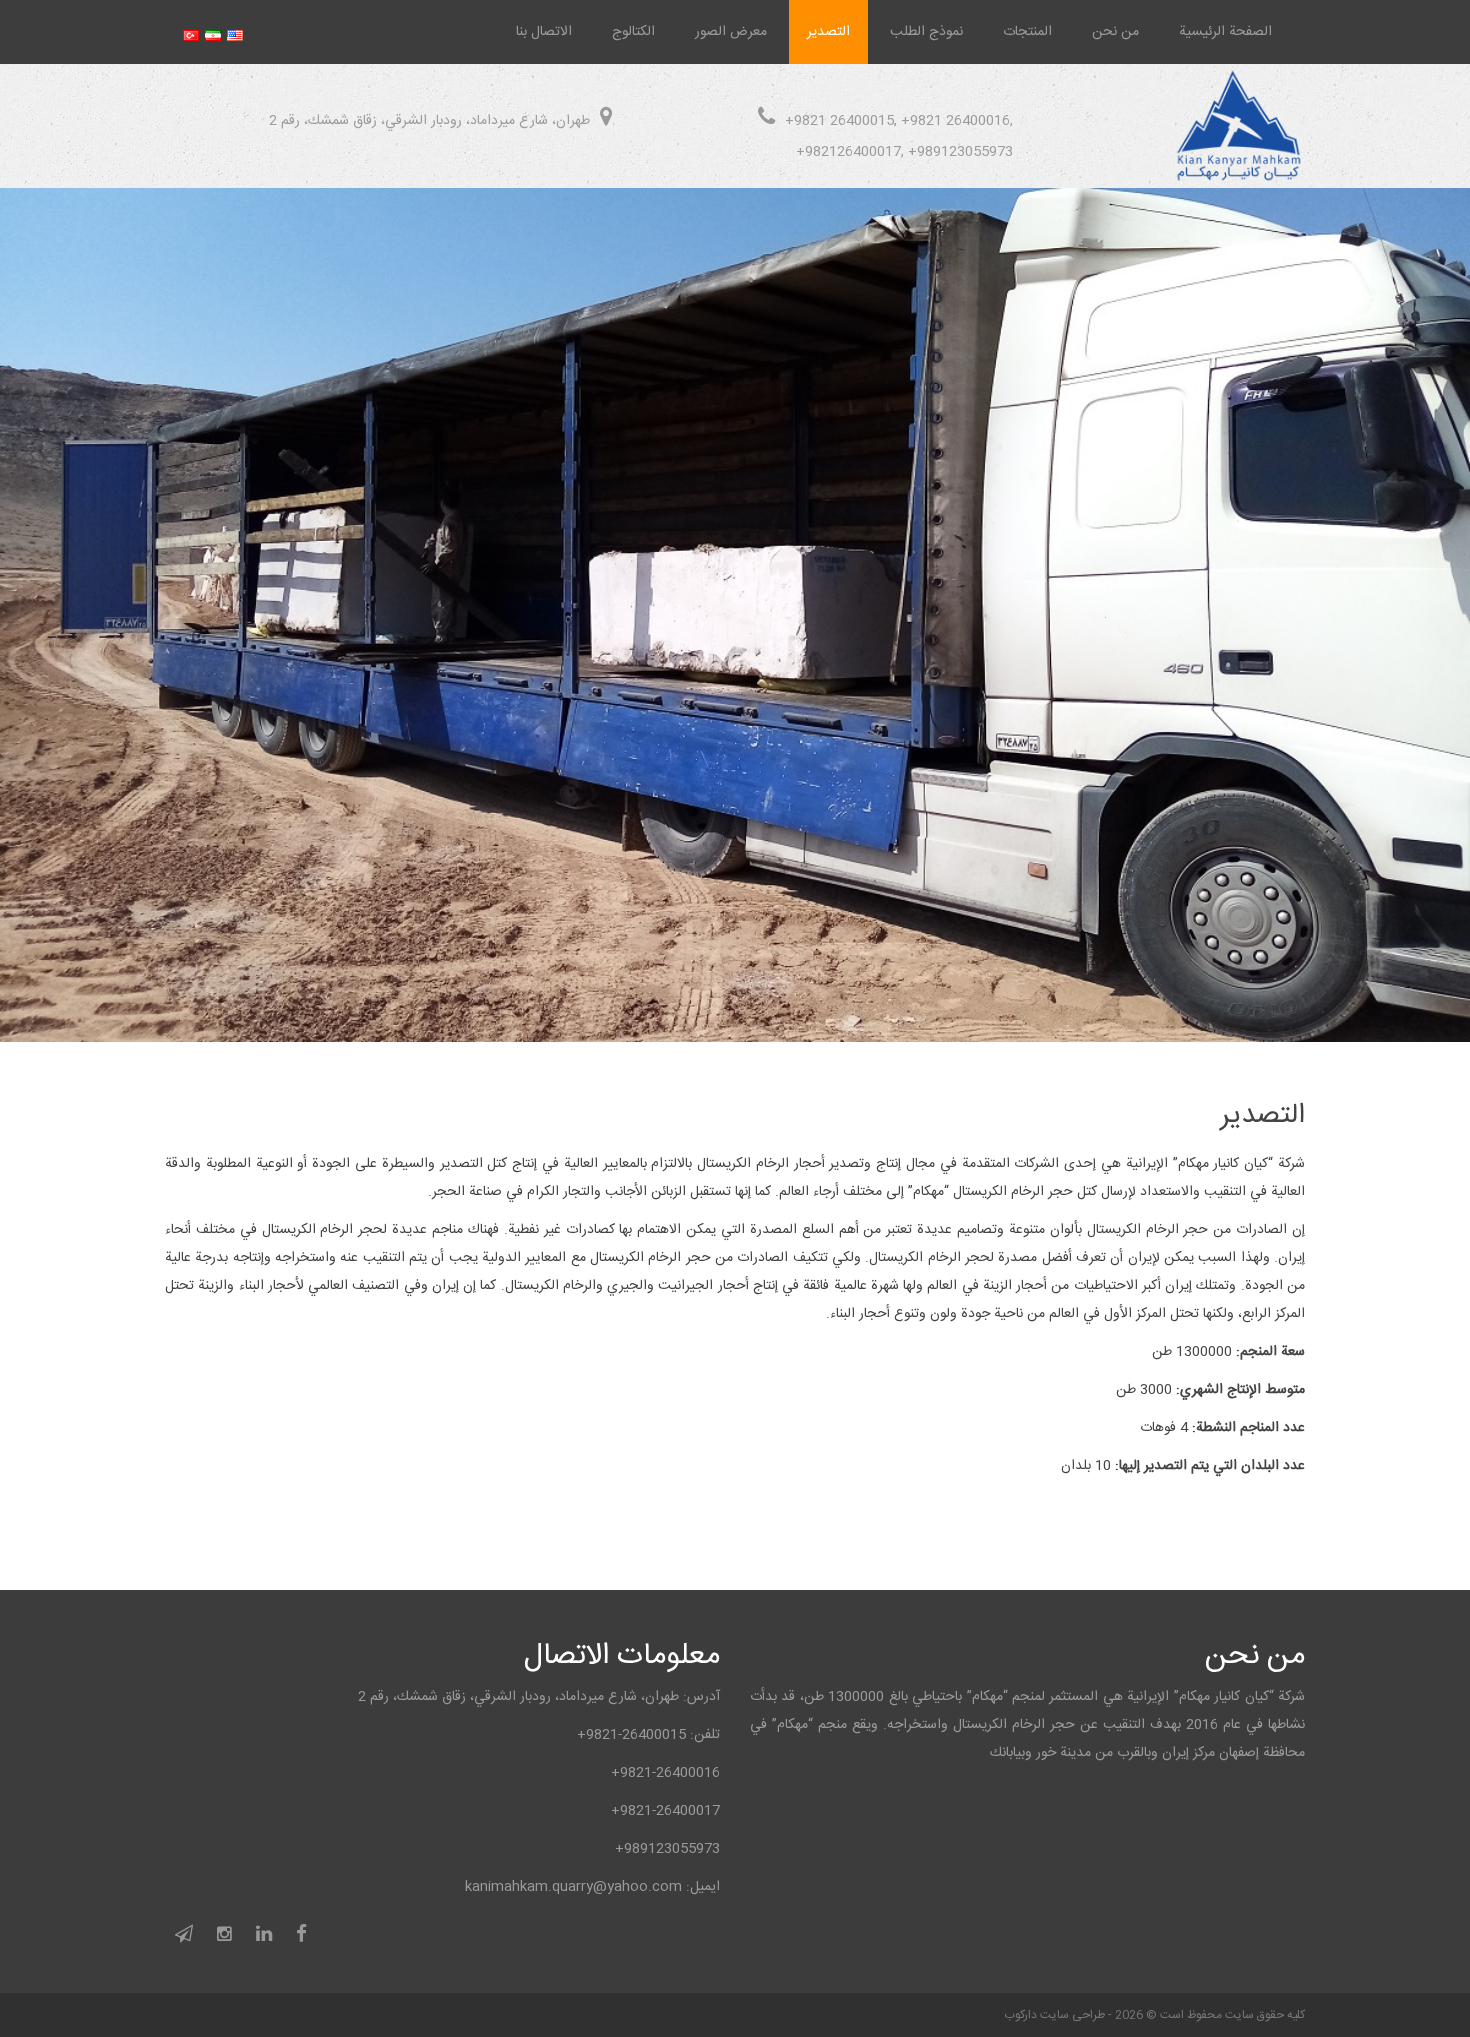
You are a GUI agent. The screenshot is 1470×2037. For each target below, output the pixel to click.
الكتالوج (633, 32)
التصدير (828, 32)
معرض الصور (731, 32)
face (301, 1937)
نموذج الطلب (926, 32)
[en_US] (235, 31)
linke (264, 1937)
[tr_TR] (191, 31)
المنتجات (1027, 32)
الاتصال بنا (544, 32)
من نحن (1115, 32)
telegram (184, 1937)
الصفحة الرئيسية (1225, 32)
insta (224, 1937)
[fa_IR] (213, 31)
